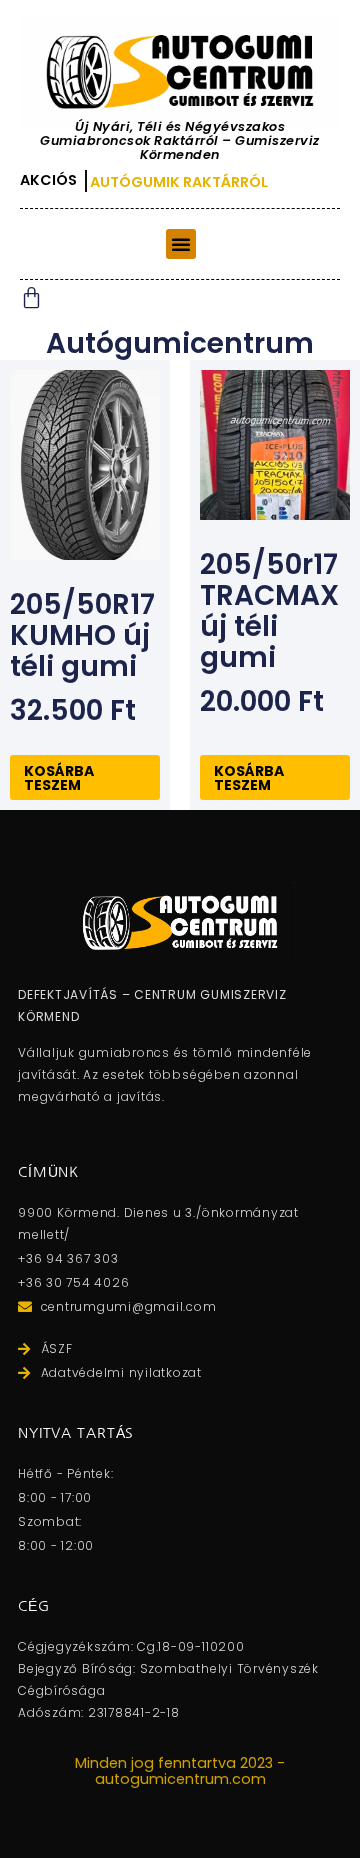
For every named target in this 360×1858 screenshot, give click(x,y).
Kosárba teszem (59, 778)
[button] (181, 244)
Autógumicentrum (180, 343)
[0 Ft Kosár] (31, 297)
